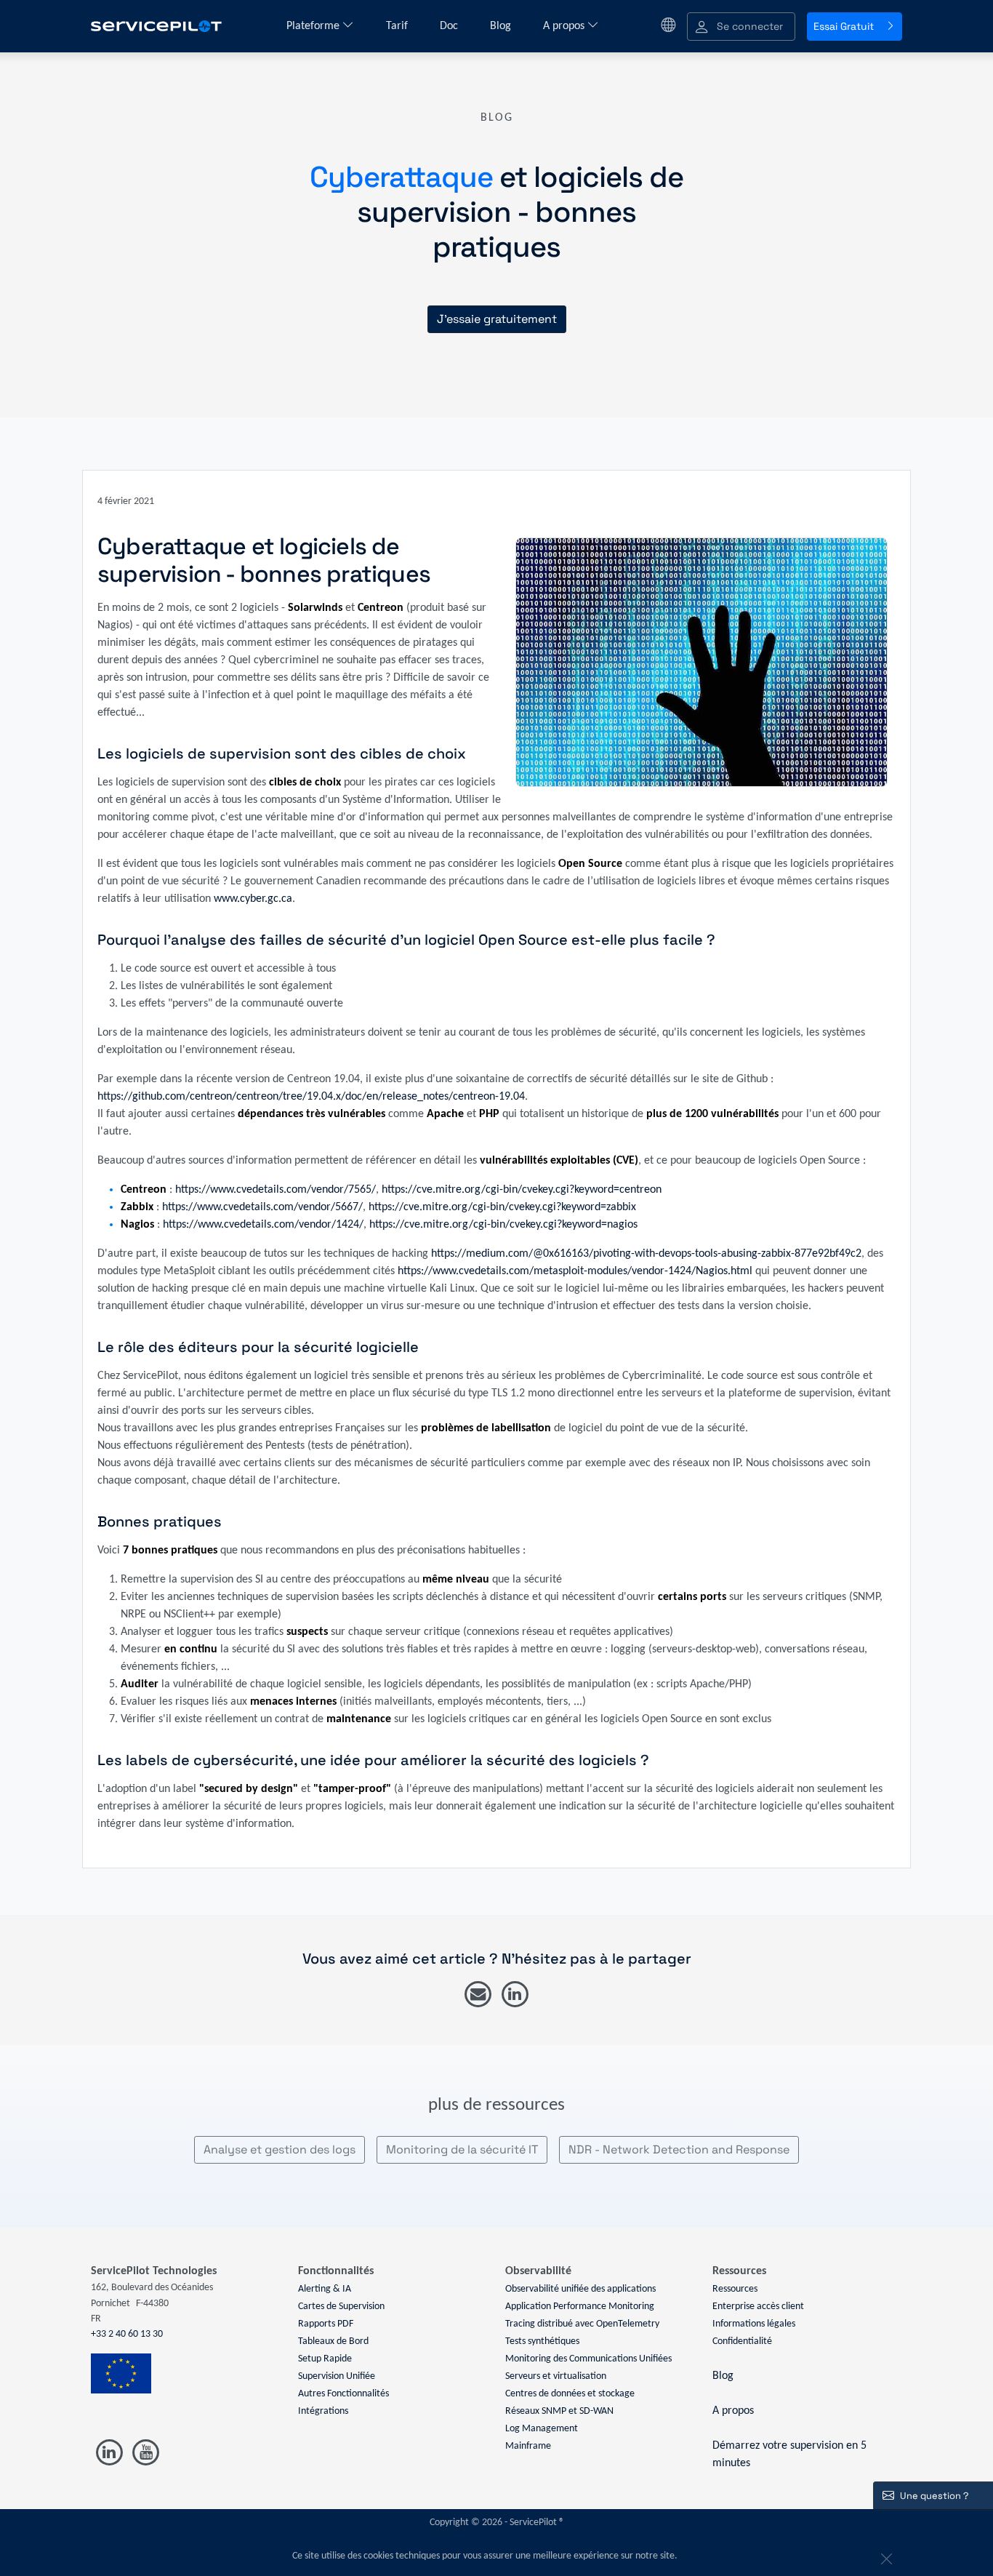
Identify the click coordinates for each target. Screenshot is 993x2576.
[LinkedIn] (515, 1995)
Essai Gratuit (844, 26)
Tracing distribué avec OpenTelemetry (582, 2324)
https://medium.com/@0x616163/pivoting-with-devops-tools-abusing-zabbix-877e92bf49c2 (646, 1254)
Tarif (398, 26)
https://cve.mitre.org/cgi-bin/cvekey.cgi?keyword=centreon (522, 1190)
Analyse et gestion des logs (280, 2149)
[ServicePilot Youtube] (145, 2453)
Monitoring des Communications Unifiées (588, 2359)
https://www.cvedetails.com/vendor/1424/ (263, 1225)
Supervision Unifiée (337, 2376)
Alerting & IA (325, 2289)
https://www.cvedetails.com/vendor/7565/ (276, 1190)
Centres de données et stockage (570, 2394)
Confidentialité (742, 2341)
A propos (565, 26)
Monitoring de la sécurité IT (462, 2149)
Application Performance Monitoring (580, 2307)
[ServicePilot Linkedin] (109, 2453)
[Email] (478, 1995)
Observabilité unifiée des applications (580, 2289)
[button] (741, 27)
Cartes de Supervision (341, 2307)
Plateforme (314, 26)
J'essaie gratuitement (497, 319)
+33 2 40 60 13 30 (127, 2334)
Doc (450, 26)
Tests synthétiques (542, 2341)
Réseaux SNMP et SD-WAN (559, 2411)
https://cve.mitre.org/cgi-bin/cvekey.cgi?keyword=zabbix (502, 1207)
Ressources (735, 2289)
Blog (502, 26)
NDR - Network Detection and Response (679, 2149)
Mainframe (528, 2446)
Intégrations (323, 2411)
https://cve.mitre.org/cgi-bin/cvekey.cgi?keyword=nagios (503, 1225)
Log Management (542, 2429)
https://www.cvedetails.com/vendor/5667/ (262, 1207)
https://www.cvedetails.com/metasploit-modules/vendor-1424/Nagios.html (575, 1271)
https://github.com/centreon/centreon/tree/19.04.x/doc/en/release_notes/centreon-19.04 (311, 1097)
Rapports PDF (326, 2324)
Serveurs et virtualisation (556, 2376)
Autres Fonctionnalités (343, 2394)
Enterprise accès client (758, 2307)
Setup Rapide (325, 2359)
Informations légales (754, 2324)
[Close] (885, 2556)
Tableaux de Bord (333, 2341)
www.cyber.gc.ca (253, 899)
